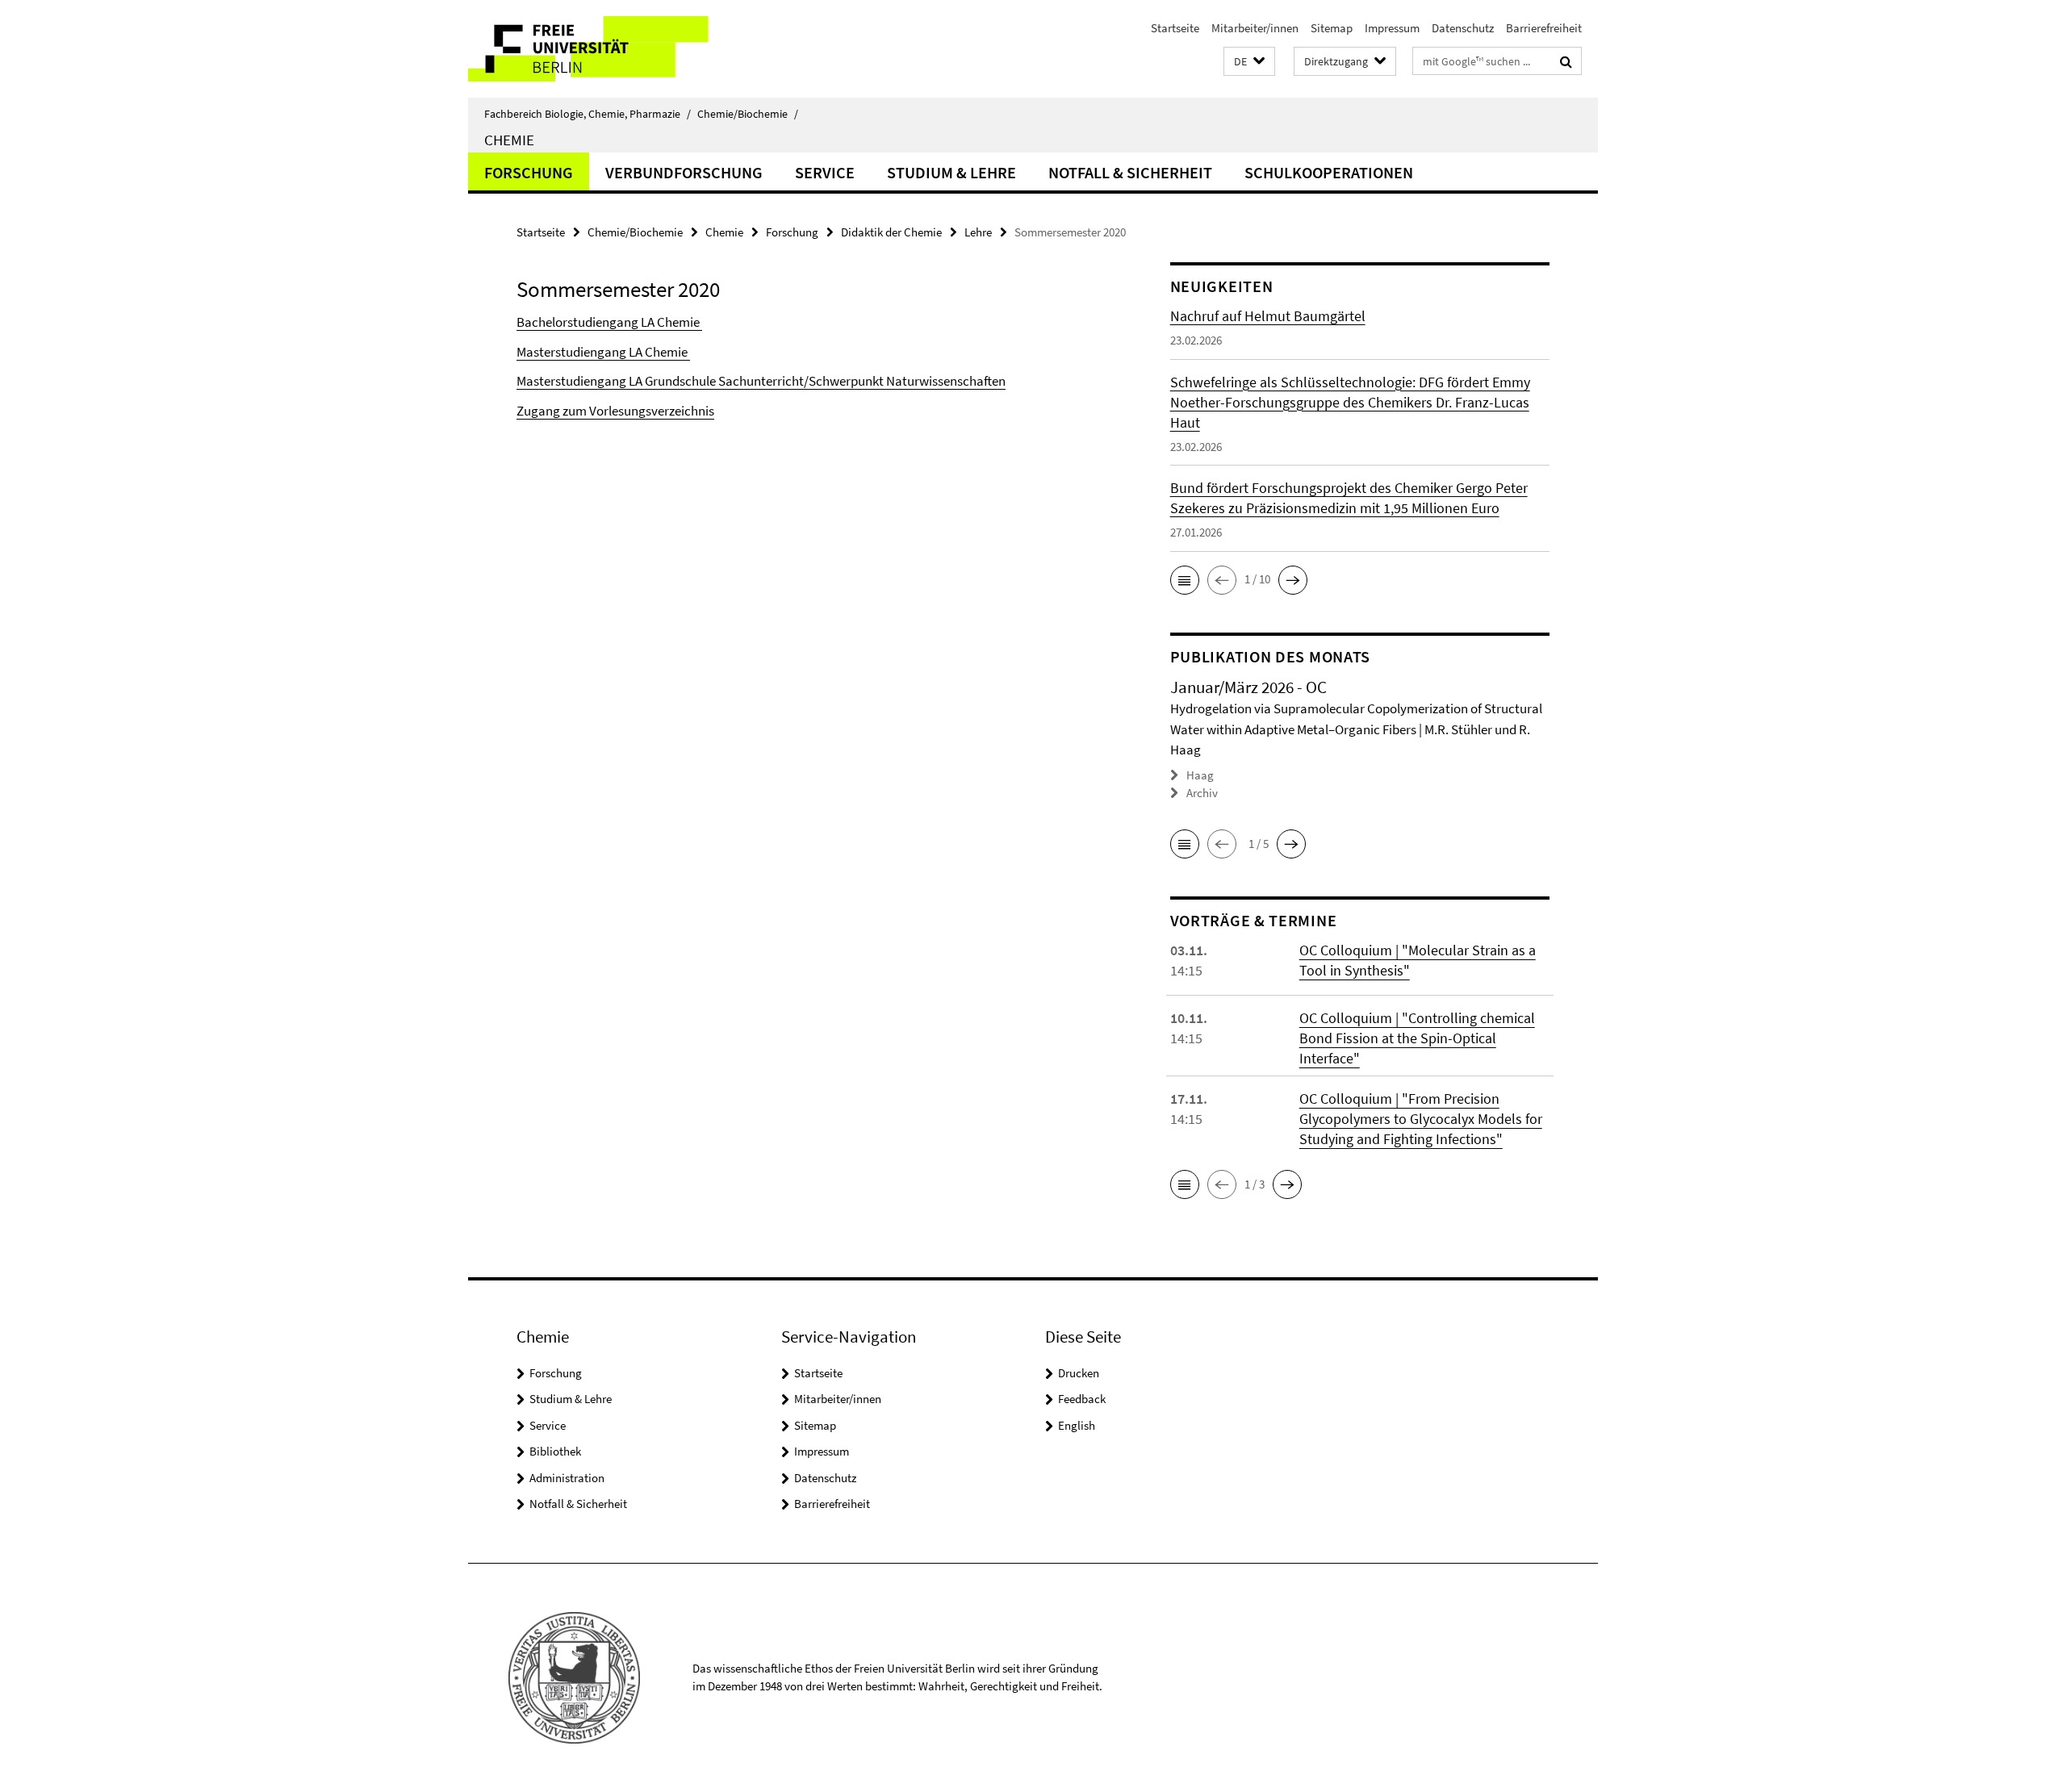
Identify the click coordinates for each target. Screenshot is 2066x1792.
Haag (1200, 775)
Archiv (1202, 793)
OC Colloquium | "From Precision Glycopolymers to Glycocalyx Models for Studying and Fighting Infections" (1421, 1119)
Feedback (1082, 1399)
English (1077, 1425)
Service (825, 172)
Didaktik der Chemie (891, 232)
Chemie (509, 140)
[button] (1249, 62)
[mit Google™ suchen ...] (1566, 61)
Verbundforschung (684, 172)
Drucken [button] (1079, 1373)
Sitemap (1332, 28)
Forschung (529, 172)
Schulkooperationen (1329, 172)
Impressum (1392, 28)
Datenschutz (1463, 28)
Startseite (1175, 28)
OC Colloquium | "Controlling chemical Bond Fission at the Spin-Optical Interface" (1417, 1038)
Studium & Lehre (951, 172)
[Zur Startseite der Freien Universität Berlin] (603, 49)
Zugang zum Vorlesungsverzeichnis (615, 411)
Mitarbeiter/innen (1255, 28)
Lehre (978, 232)
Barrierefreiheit (1544, 28)
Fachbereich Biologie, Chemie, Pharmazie (588, 114)
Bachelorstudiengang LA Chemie (609, 322)
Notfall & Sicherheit (1130, 172)
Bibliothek (555, 1451)
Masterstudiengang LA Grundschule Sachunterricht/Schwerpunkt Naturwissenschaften (761, 381)
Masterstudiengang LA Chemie (603, 352)
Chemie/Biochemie (748, 114)
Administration (567, 1478)
